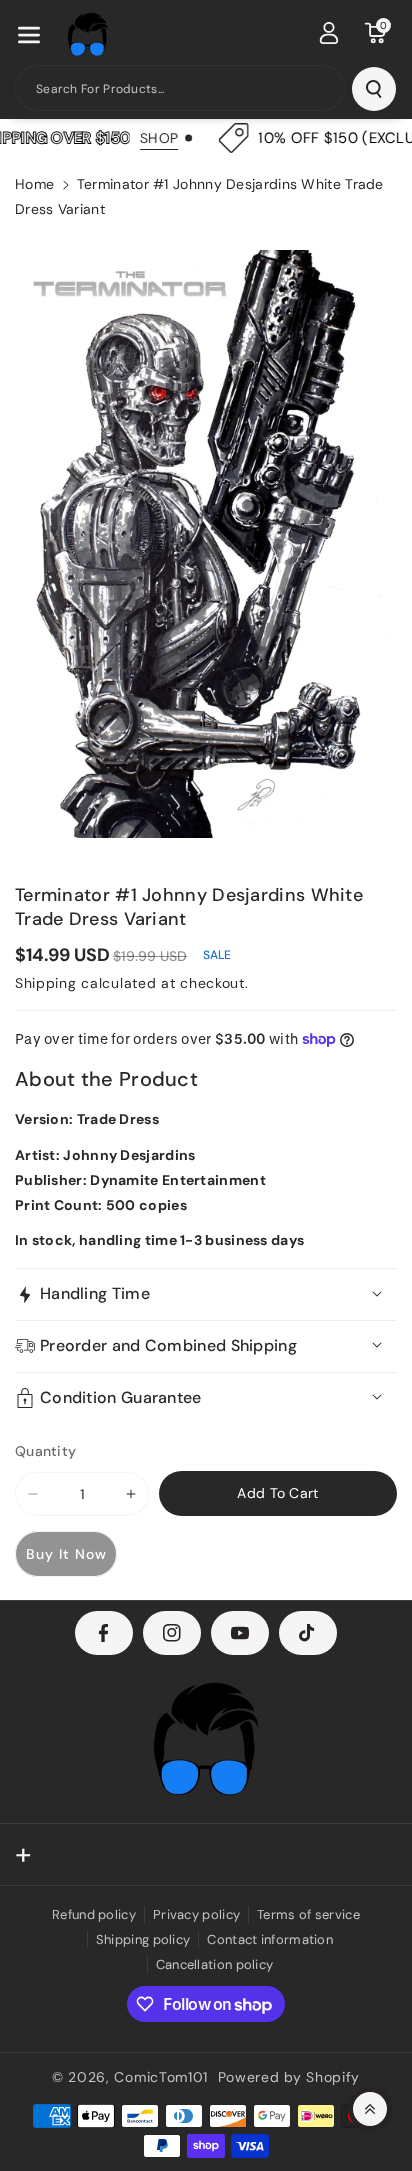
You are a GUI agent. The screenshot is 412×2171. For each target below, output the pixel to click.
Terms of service (308, 1914)
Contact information (270, 1939)
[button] (29, 35)
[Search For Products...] (374, 89)
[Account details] (329, 33)
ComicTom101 (161, 2077)
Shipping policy (143, 1939)
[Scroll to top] (370, 2109)
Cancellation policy (215, 1964)
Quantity (45, 1451)
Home (34, 184)
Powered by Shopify (289, 2077)
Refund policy (94, 1914)
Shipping (46, 983)
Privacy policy (196, 1914)
